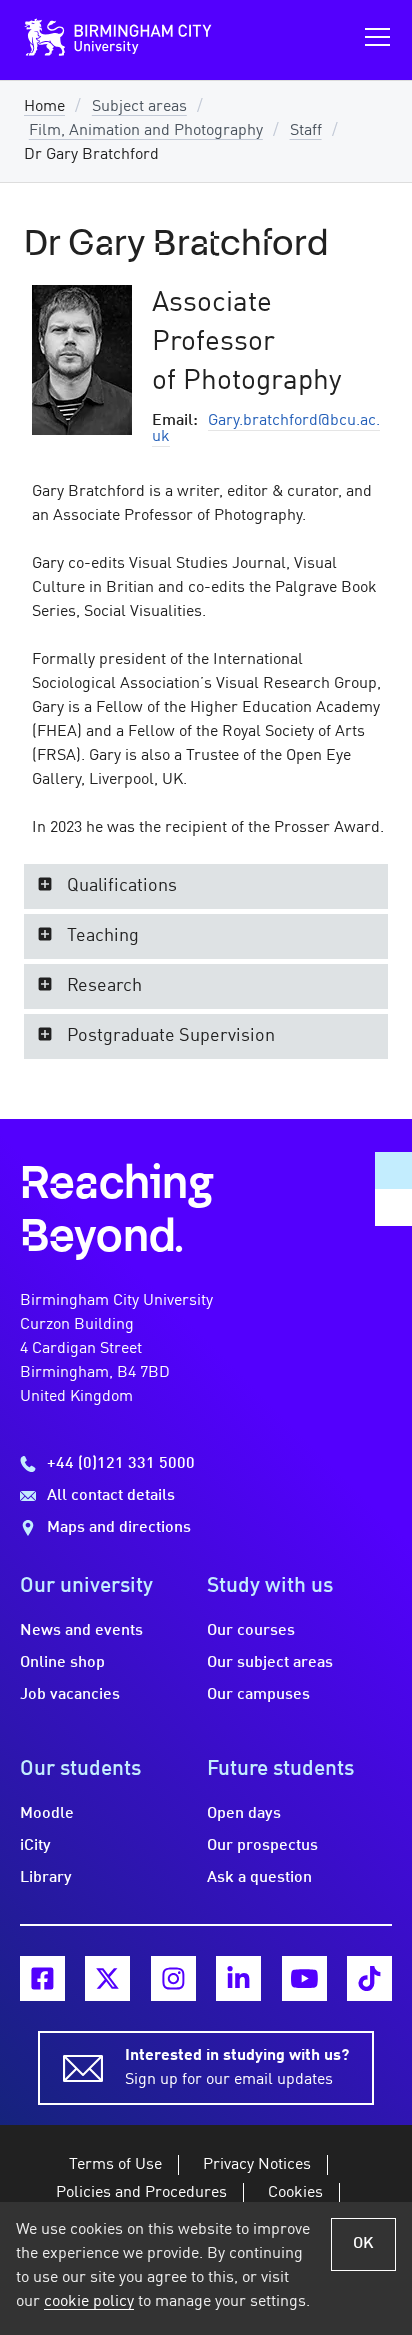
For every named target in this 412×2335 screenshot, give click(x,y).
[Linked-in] (238, 1978)
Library (46, 1878)
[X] (107, 1978)
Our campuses (258, 1695)
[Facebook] (42, 1978)
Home (44, 107)
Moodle (47, 1814)
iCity (35, 1846)
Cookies (295, 2193)
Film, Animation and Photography (146, 131)
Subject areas (139, 107)
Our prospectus (262, 1846)
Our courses (251, 1631)
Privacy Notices (257, 2165)
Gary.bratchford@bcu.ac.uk (266, 429)
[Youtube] (304, 1978)
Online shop (62, 1663)
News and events (81, 1631)
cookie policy (89, 2302)
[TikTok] (369, 1978)
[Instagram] (173, 1978)
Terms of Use (115, 2165)
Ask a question (259, 1878)
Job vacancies (70, 1695)
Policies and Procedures (141, 2193)
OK (363, 2244)
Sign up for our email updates (237, 2068)
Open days (244, 1814)
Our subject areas (270, 1663)
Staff (306, 131)
